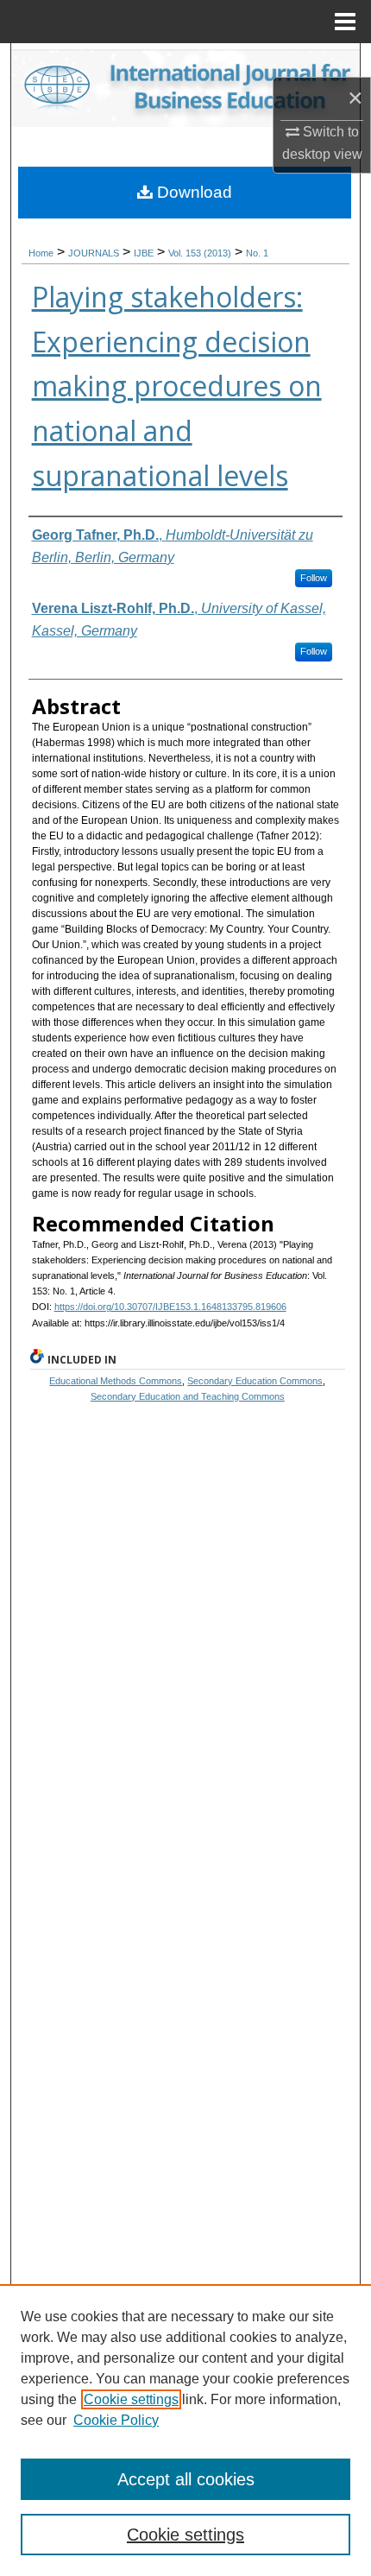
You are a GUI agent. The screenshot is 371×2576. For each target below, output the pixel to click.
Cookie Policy (116, 2420)
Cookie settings (131, 2399)
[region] (185, 2430)
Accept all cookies (186, 2479)
